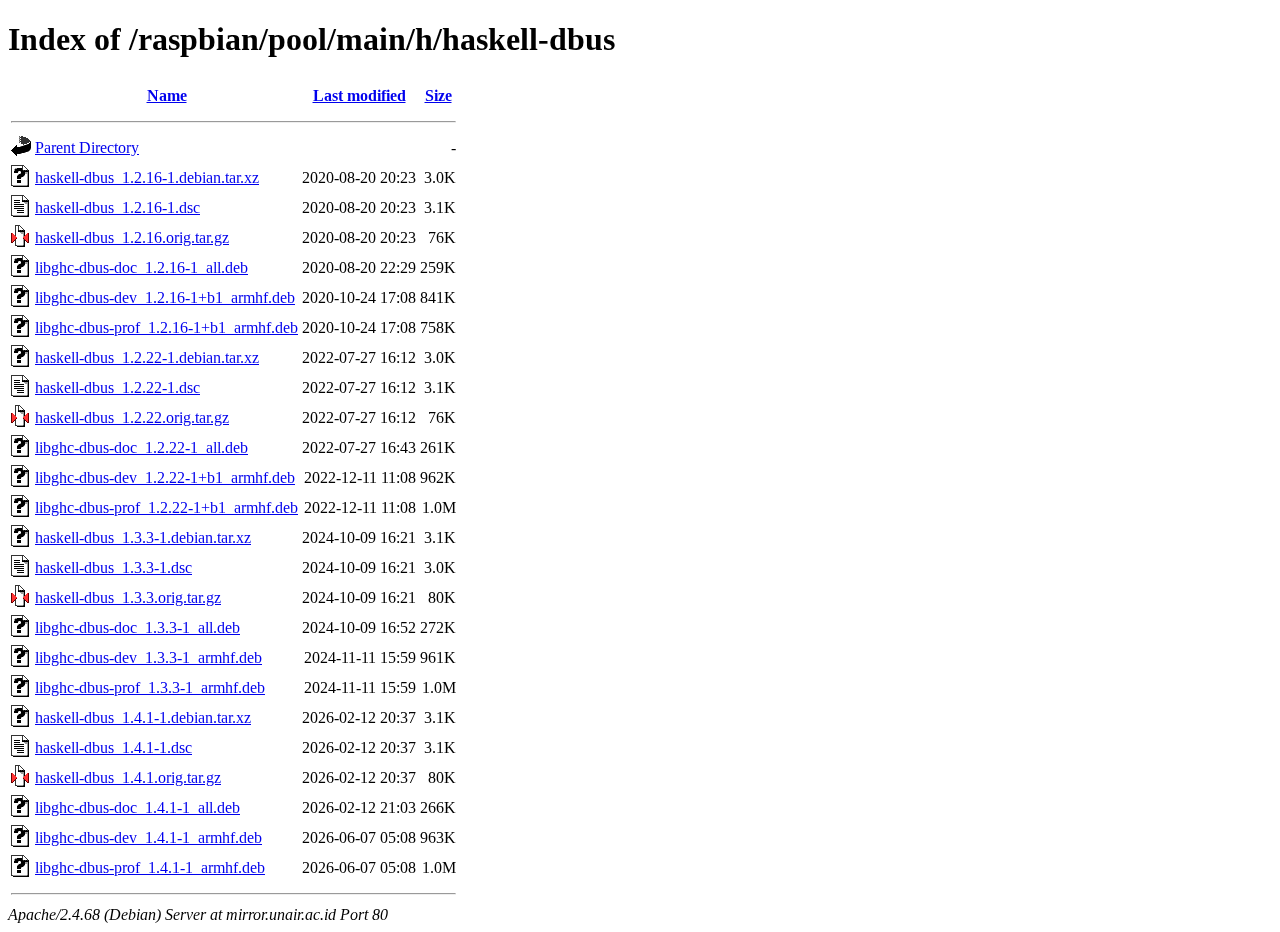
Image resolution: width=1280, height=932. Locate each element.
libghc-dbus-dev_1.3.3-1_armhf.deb (148, 657)
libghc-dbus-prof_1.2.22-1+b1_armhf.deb (166, 507)
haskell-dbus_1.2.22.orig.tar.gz (132, 417)
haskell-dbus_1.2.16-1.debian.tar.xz (147, 177)
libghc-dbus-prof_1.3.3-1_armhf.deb (150, 687)
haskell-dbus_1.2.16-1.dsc (117, 207)
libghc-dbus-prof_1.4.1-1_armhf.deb (150, 867)
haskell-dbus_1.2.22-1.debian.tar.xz (147, 357)
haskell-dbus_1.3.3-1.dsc (113, 567)
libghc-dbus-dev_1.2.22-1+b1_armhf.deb (165, 477)
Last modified (359, 95)
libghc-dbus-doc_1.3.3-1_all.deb (137, 627)
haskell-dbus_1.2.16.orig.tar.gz (132, 237)
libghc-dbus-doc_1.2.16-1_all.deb (141, 267)
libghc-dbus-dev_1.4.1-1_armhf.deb (148, 837)
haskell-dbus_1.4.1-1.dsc (113, 747)
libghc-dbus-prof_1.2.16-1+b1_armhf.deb (166, 327)
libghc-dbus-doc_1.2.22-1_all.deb (141, 447)
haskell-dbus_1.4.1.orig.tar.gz (128, 777)
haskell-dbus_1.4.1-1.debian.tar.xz (143, 717)
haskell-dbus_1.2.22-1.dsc (117, 387)
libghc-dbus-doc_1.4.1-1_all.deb (137, 807)
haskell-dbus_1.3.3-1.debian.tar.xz (143, 537)
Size (438, 95)
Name (167, 95)
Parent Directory (87, 147)
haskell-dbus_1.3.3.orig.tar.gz (128, 597)
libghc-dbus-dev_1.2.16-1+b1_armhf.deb (165, 297)
